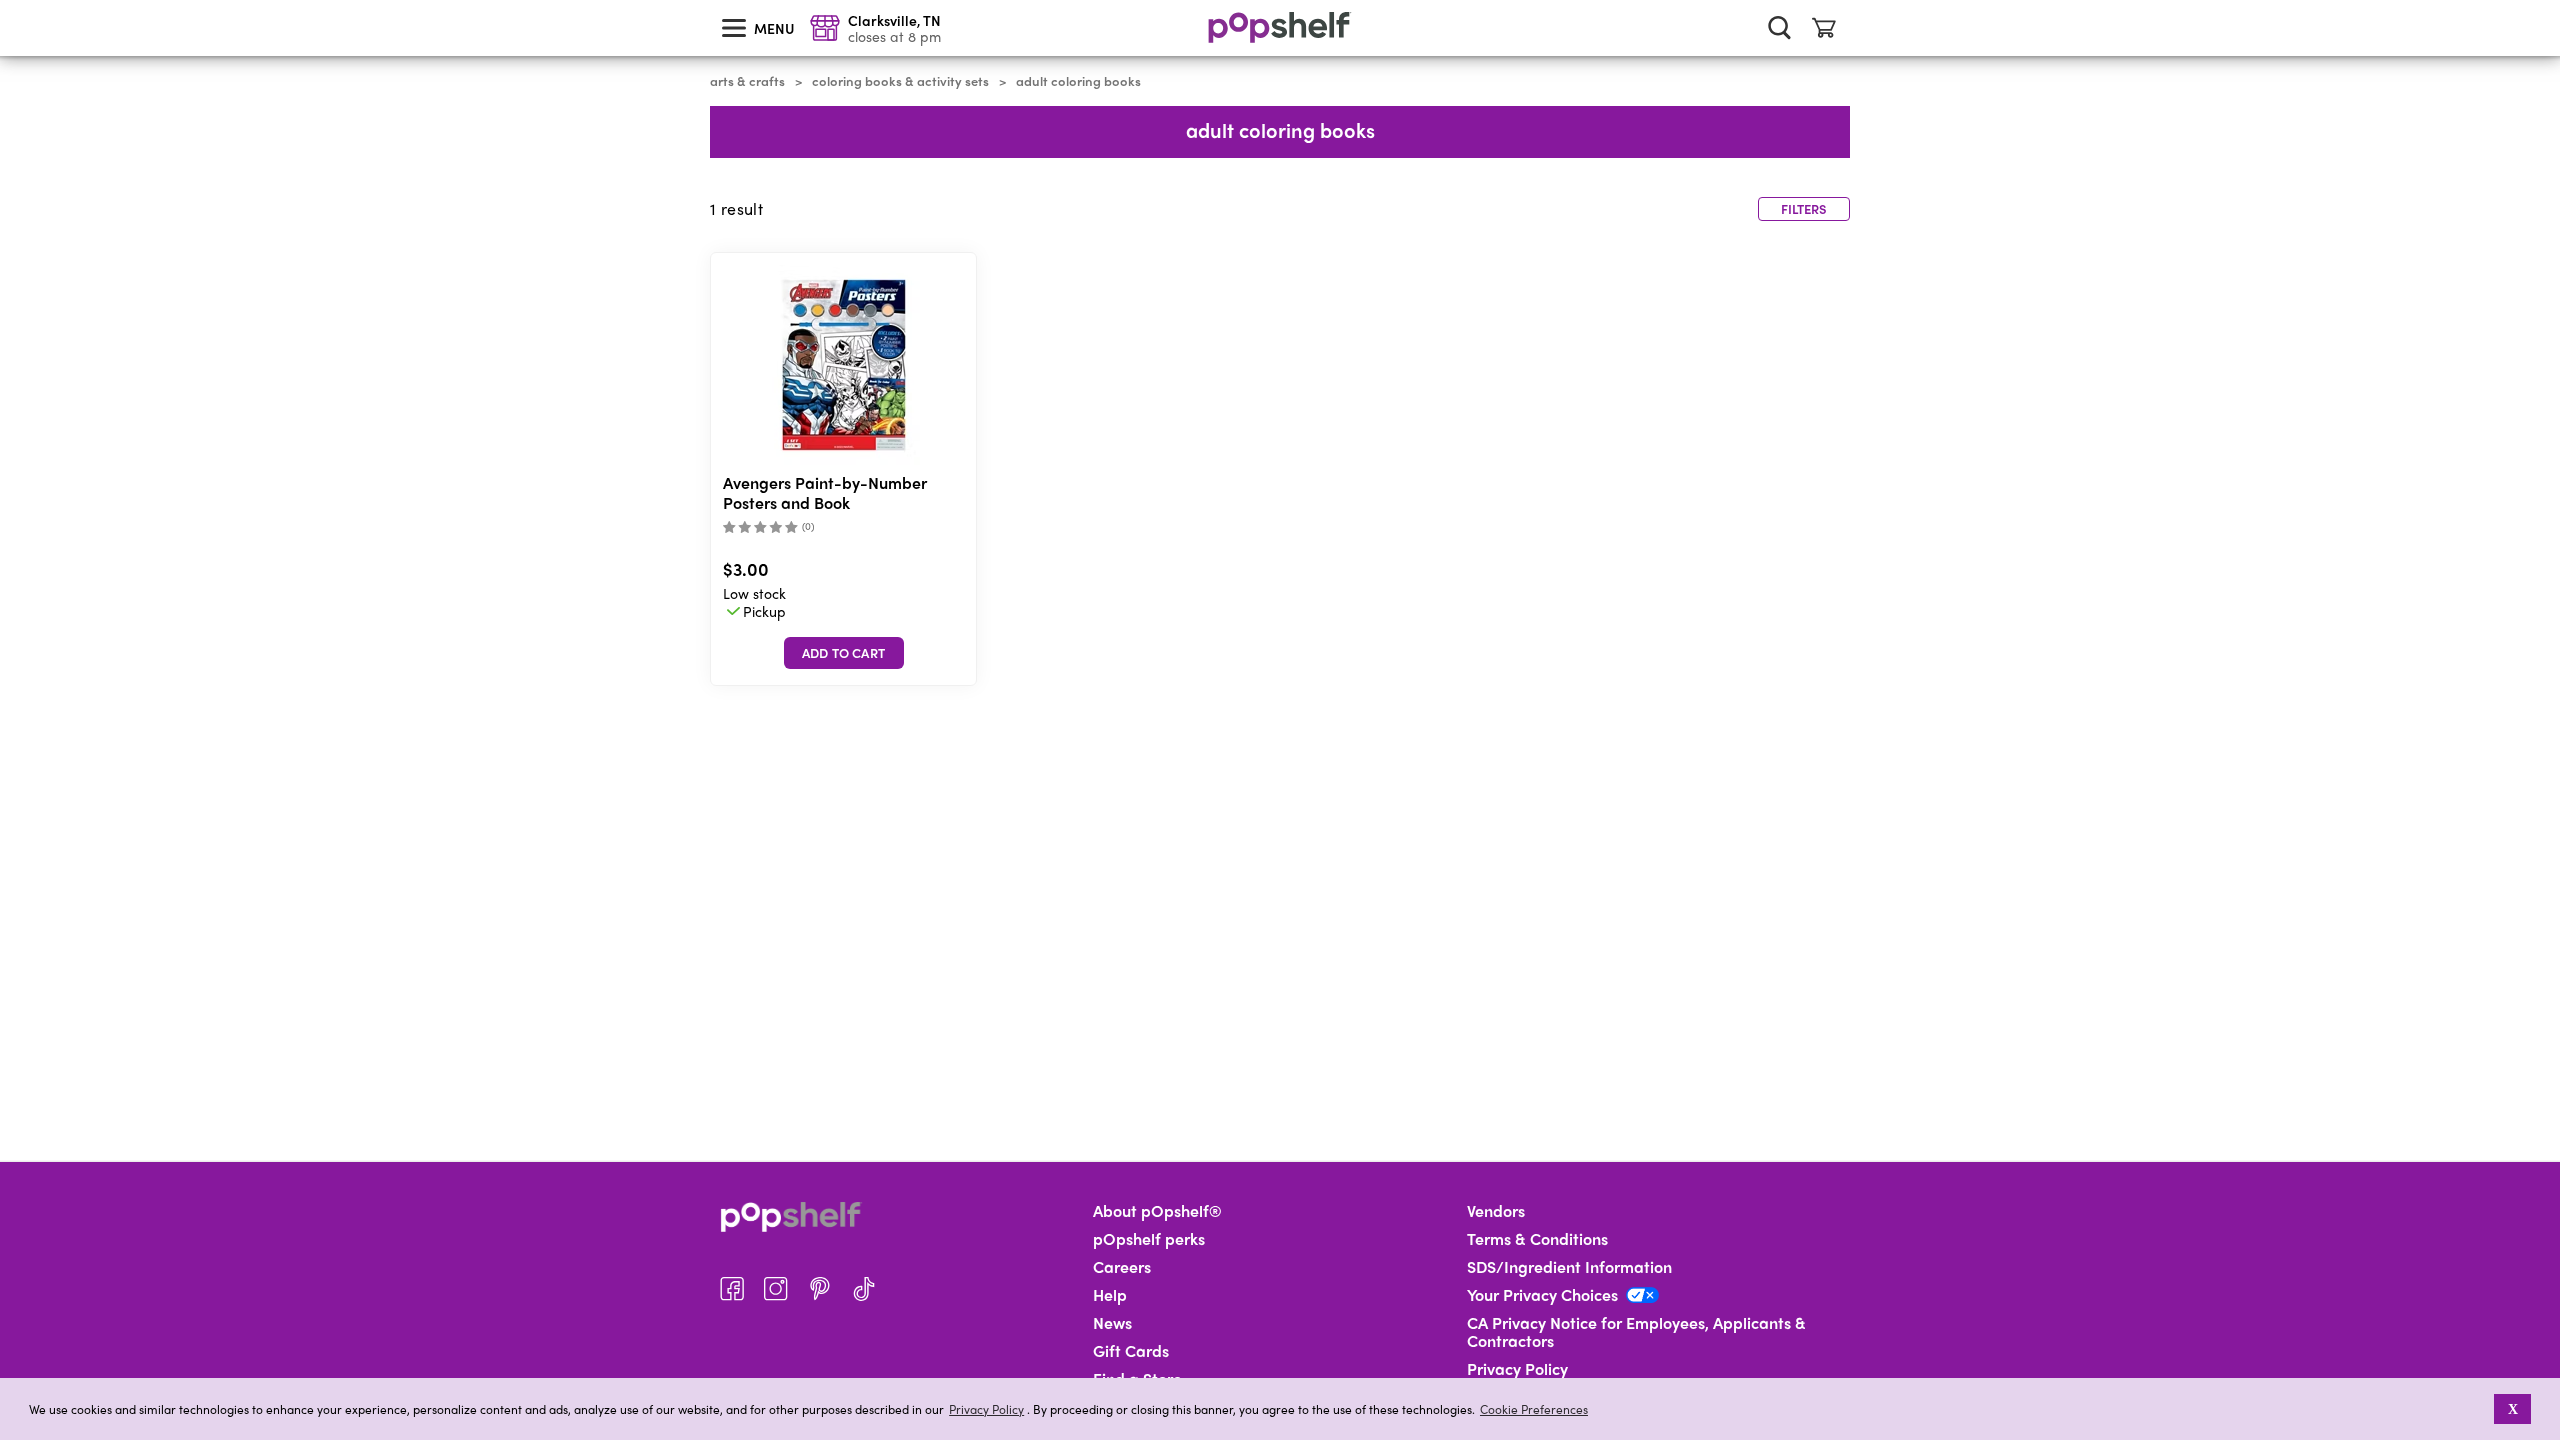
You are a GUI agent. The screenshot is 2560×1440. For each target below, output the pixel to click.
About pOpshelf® (1157, 1211)
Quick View (844, 365)
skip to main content (9, 1)
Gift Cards (1131, 1351)
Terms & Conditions (1537, 1239)
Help (1110, 1295)
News (1112, 1323)
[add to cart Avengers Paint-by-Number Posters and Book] (844, 653)
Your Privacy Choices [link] (1542, 1295)
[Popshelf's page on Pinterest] (820, 1289)
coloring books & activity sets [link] (900, 81)
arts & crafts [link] (747, 81)
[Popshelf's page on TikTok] (864, 1289)
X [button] (2513, 1409)
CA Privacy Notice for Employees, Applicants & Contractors (1636, 1332)
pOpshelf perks (1149, 1239)
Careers (1122, 1267)
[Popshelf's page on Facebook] (732, 1289)
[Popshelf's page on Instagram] (776, 1289)
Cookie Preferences (1534, 1409)
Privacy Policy (986, 1409)
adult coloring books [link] (1078, 81)
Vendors (1496, 1211)
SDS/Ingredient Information (1569, 1267)
